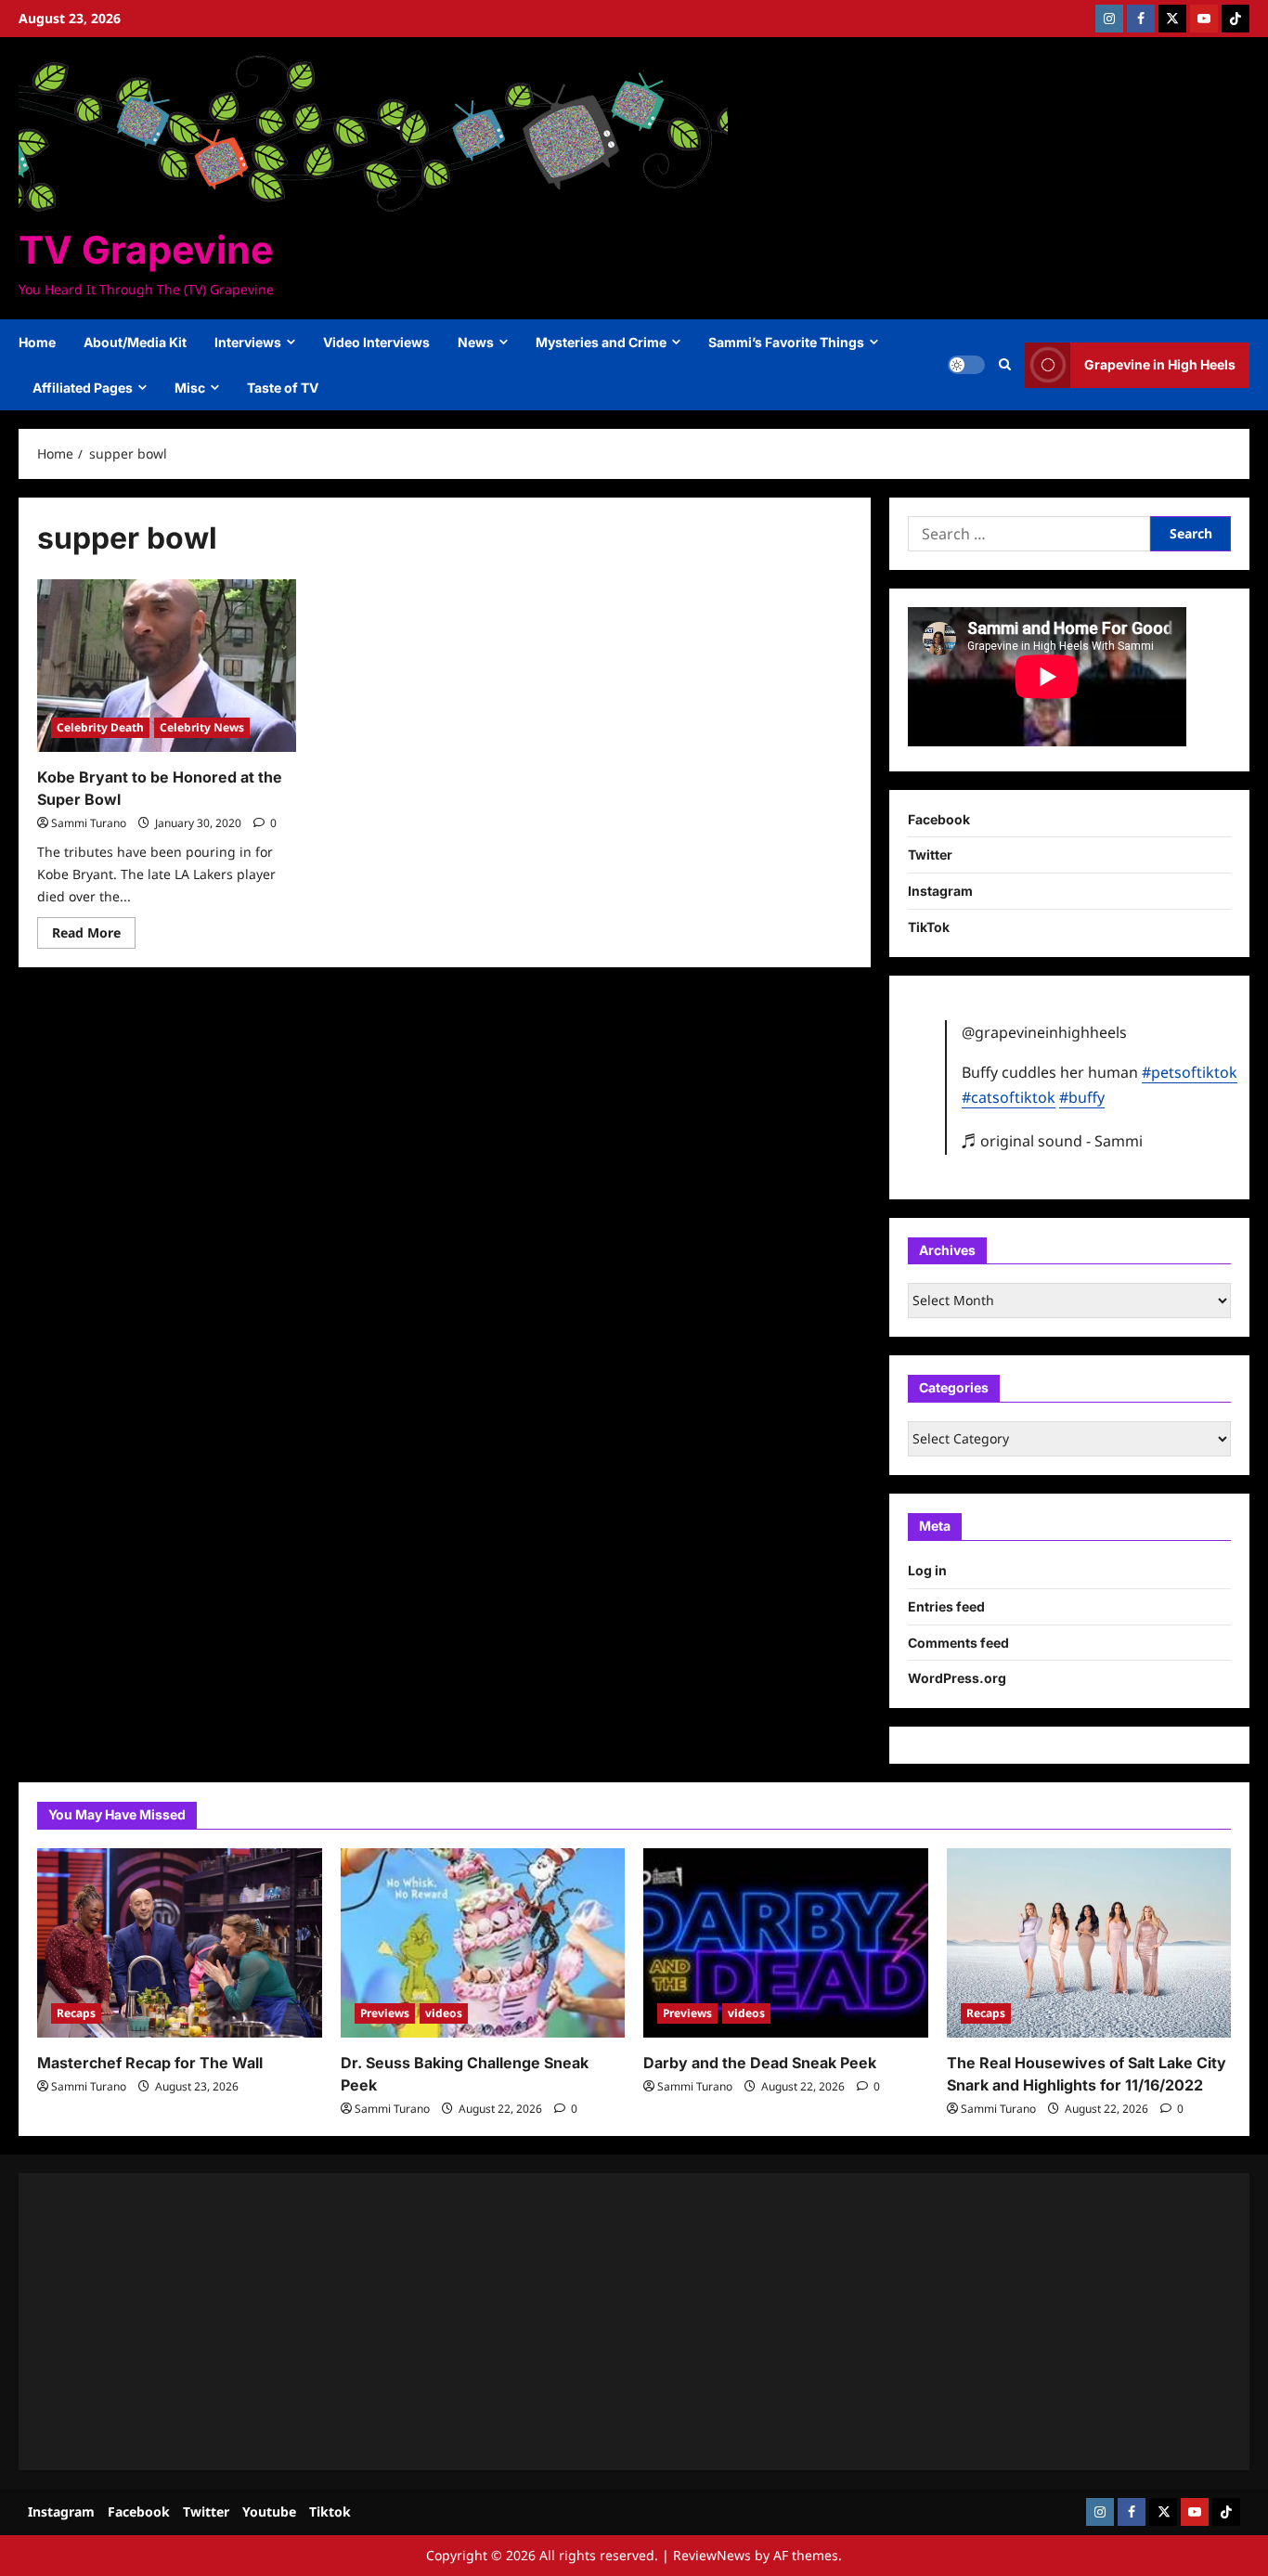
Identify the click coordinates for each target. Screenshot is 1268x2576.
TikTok (929, 927)
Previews (385, 2013)
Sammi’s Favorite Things (786, 342)
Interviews (248, 342)
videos (444, 2013)
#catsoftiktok (1009, 1097)
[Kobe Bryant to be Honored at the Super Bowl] (167, 666)
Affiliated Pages (83, 388)
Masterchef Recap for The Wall (150, 2063)
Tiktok (330, 2511)
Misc (190, 388)
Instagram (940, 891)
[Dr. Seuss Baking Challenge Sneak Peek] (483, 1943)
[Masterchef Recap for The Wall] (180, 1943)
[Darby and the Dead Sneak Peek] (786, 1943)
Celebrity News (202, 727)
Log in (927, 1570)
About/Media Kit (135, 342)
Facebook (939, 819)
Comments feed (958, 1643)
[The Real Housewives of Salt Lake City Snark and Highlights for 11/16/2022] (1089, 1943)
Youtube (269, 2511)
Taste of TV (283, 388)
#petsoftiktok (1190, 1072)
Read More (94, 936)
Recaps (76, 2013)
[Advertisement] (594, 2322)
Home (37, 342)
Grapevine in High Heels (1160, 364)
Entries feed (946, 1606)
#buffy (1082, 1097)
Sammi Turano (89, 823)
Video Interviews (376, 342)
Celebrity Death (100, 727)
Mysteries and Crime (601, 342)
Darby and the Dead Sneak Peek (760, 2063)
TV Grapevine (146, 250)
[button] (1005, 365)
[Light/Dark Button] (966, 365)
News (476, 342)
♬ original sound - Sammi (1052, 1141)
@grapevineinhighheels (1044, 1032)
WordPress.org (957, 1678)
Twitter (930, 854)
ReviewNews (712, 2555)
